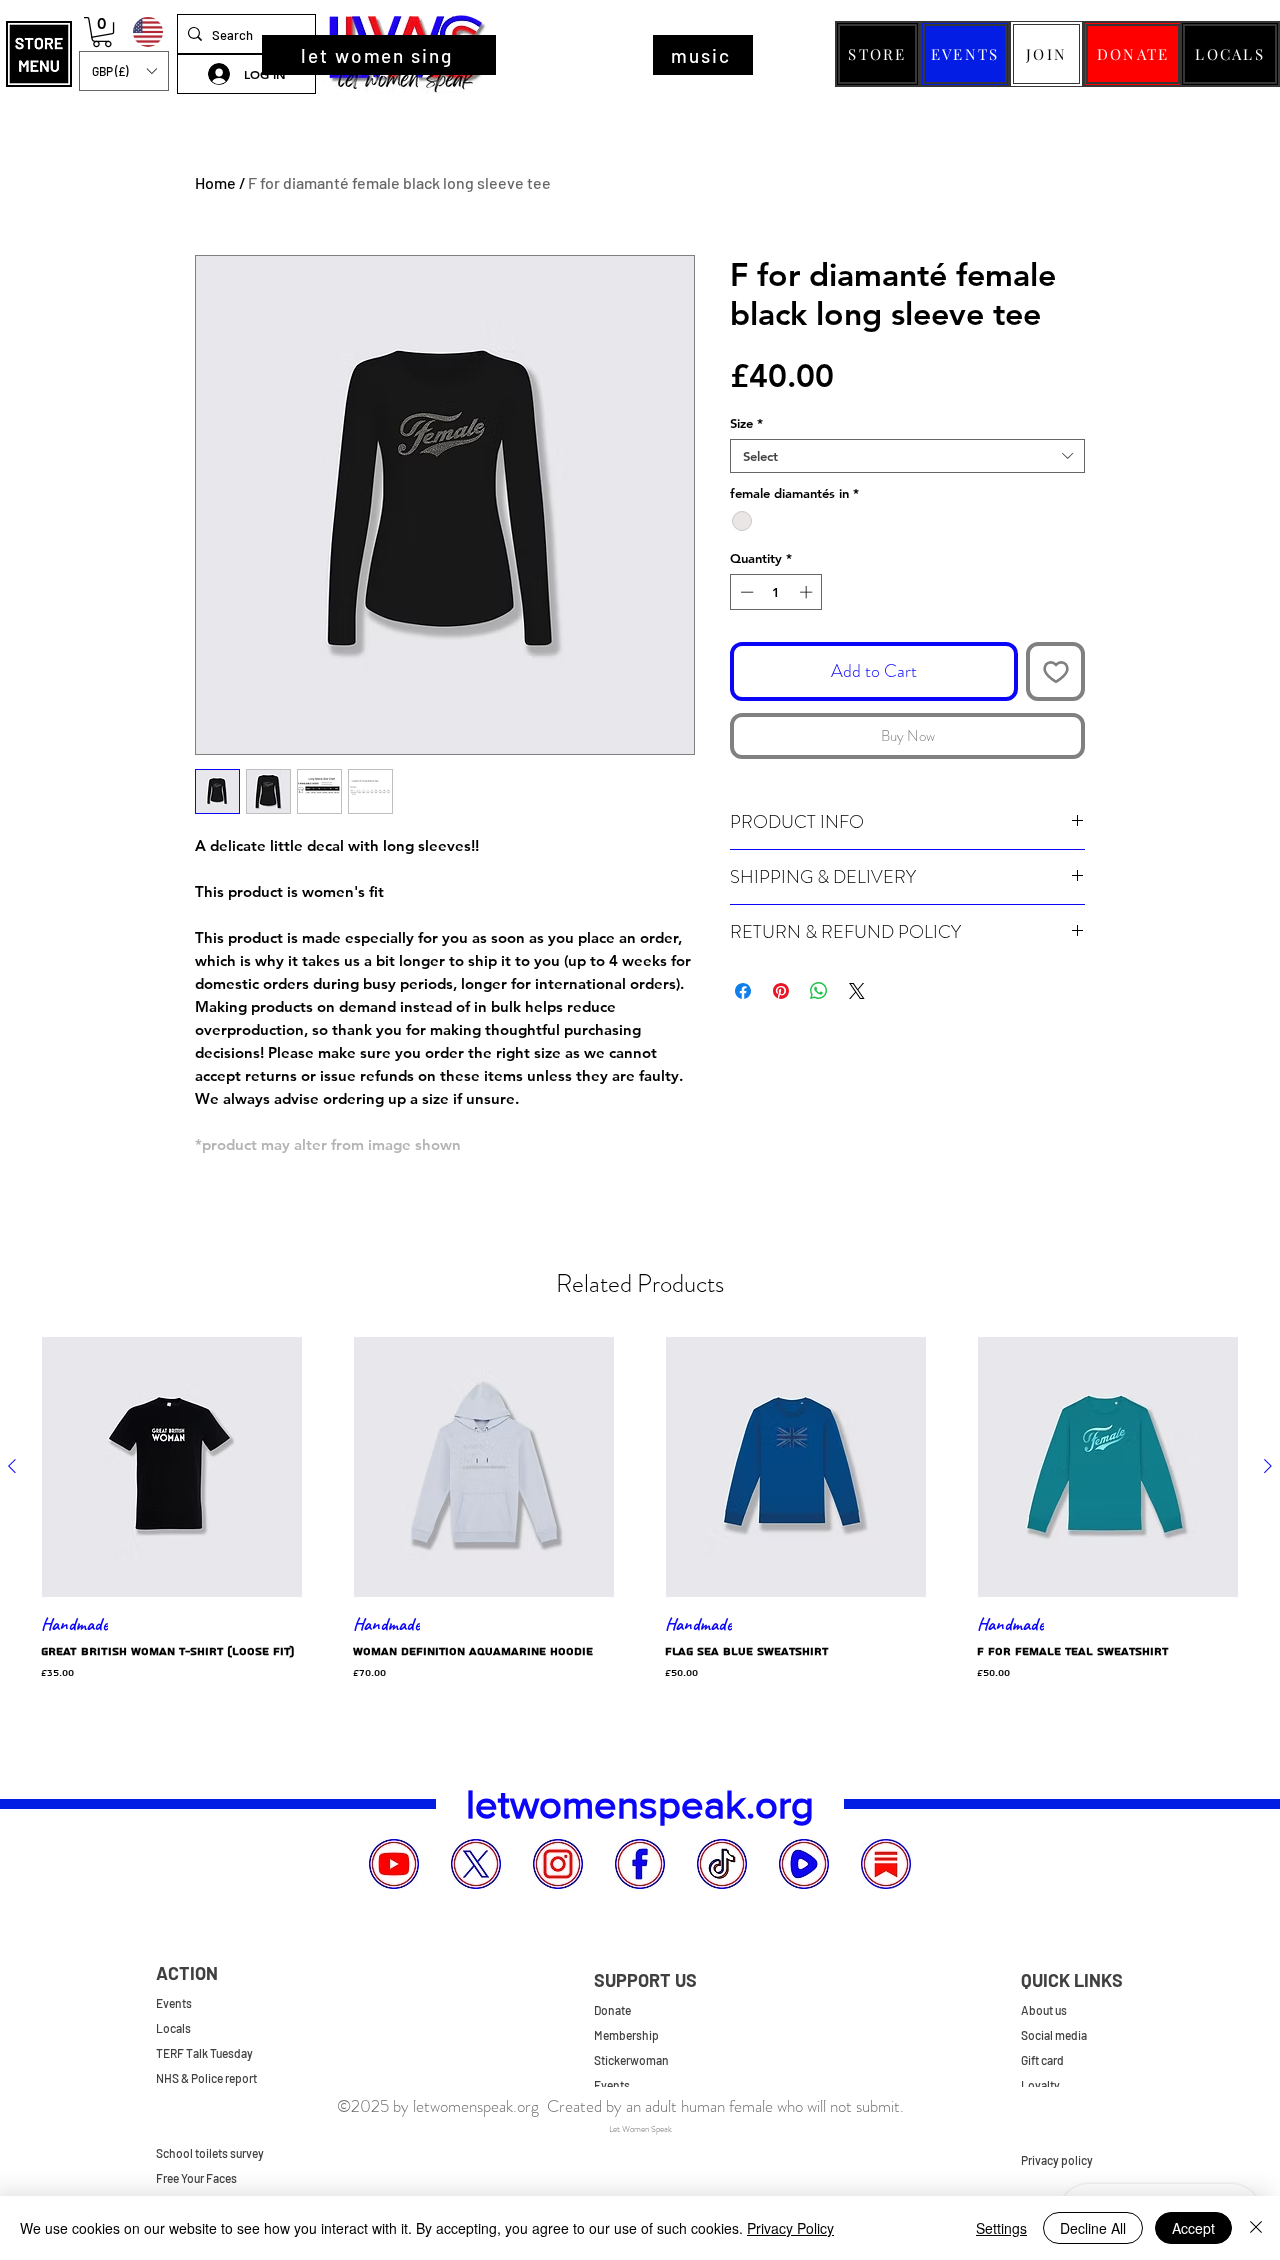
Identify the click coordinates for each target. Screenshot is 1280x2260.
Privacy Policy (790, 2228)
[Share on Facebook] (743, 991)
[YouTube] (394, 1864)
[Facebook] (640, 1864)
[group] (640, 1518)
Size (746, 423)
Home (215, 182)
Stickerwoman (631, 2060)
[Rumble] (804, 1864)
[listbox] (124, 71)
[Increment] (808, 592)
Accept (1193, 2228)
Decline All (1093, 2228)
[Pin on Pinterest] (781, 991)
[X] (476, 1864)
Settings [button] (1001, 2228)
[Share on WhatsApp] (819, 991)
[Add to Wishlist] (1055, 671)
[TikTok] (722, 1864)
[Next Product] (1268, 1466)
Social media (1054, 2035)
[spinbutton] (776, 592)
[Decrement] (745, 592)
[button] (39, 54)
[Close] (1256, 2228)
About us (1044, 2010)
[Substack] (886, 1864)
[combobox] (907, 456)
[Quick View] (172, 1467)
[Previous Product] (12, 1466)
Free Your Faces (196, 2178)
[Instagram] (558, 1864)
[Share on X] (857, 991)
